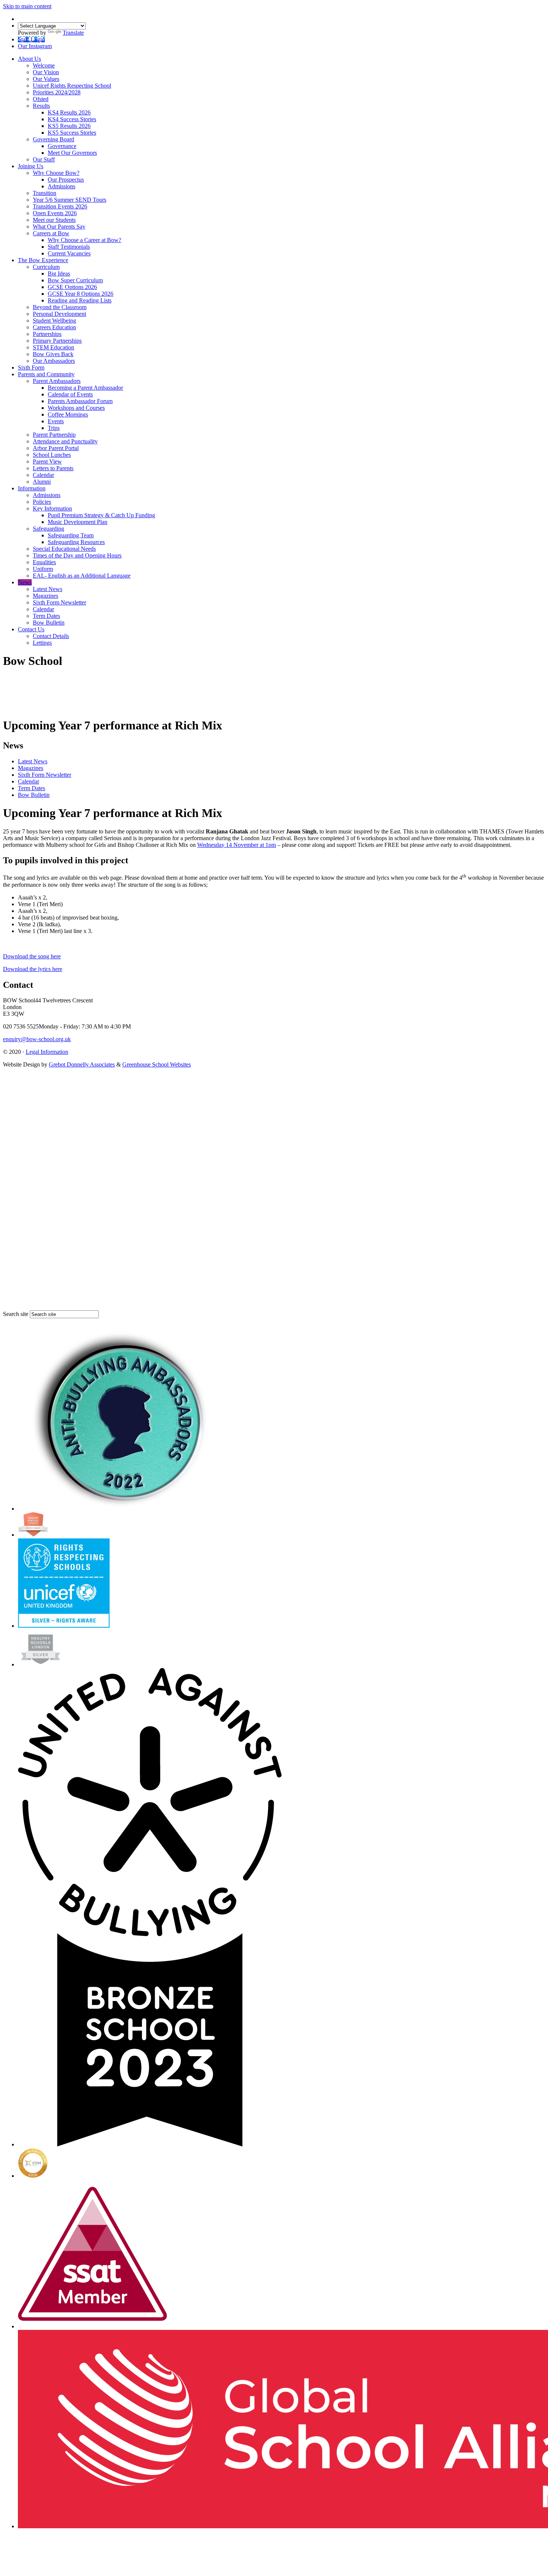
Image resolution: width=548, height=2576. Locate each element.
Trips (54, 428)
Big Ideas (59, 274)
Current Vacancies (69, 253)
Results (41, 106)
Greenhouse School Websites (157, 1064)
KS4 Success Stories (72, 119)
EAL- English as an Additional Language (82, 576)
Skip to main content (27, 6)
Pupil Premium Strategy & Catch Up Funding (101, 515)
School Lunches (52, 455)
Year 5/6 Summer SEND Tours (70, 200)
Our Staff (44, 159)
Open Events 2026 (55, 213)
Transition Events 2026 (60, 206)
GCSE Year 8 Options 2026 (81, 294)
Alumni (42, 482)
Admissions (62, 186)
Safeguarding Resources (76, 542)
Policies (42, 502)
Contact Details (51, 636)
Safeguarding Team (71, 535)
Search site (16, 1314)
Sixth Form (31, 367)
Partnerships (47, 334)
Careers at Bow (51, 233)
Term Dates (46, 616)
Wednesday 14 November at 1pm (237, 845)
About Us (29, 59)
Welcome (44, 65)
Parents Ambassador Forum (80, 401)
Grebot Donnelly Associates (82, 1064)
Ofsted (41, 99)
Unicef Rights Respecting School (72, 86)
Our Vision (46, 72)
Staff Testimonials (69, 247)
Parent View (47, 461)
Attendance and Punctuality (65, 441)
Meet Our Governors (72, 153)
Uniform (43, 569)
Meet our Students (54, 220)
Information (32, 488)
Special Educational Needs (64, 549)
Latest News (48, 589)
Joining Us (31, 166)
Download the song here (32, 956)
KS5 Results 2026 (69, 126)
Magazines (45, 596)
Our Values (46, 79)
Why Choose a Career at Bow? (84, 240)
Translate (73, 33)
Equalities (44, 562)
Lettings (42, 643)
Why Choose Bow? (56, 173)
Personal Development (59, 314)
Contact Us (31, 629)
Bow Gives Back (53, 354)
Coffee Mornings (68, 414)
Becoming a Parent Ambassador (85, 388)
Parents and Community (46, 374)
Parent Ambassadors (57, 381)
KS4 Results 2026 (69, 112)
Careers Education (54, 327)
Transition (45, 193)
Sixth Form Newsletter (59, 602)
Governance (62, 146)
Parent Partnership (54, 435)
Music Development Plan (78, 522)
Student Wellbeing (54, 321)
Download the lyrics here (33, 969)
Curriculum (46, 267)
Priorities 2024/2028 (57, 92)
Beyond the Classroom (60, 307)
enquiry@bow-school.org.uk (37, 1039)
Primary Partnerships (57, 341)
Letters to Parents (53, 468)
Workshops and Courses (76, 408)
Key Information (52, 508)
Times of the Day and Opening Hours (77, 555)
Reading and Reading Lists (80, 300)
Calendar (43, 475)
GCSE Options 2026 (72, 287)
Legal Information (47, 1052)
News (25, 582)
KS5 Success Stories (72, 133)
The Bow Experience (43, 260)
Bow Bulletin (49, 623)
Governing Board (53, 139)
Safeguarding (48, 529)
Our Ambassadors (54, 361)
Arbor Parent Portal (56, 448)
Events (56, 421)
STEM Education (53, 347)
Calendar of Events (70, 394)
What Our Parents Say (59, 227)
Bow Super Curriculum (75, 280)
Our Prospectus (66, 180)
